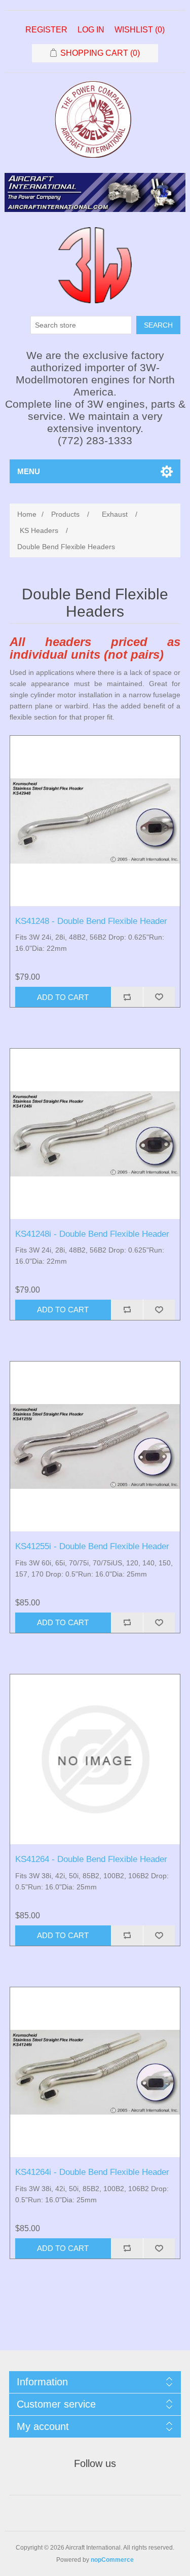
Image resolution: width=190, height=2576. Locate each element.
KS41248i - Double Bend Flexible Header (92, 1234)
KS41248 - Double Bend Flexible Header (91, 921)
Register (46, 30)
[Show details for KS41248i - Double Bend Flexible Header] (95, 1134)
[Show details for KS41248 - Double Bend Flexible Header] (95, 821)
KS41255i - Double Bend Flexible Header (92, 1546)
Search (158, 325)
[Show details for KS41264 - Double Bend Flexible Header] (95, 1760)
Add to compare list (127, 997)
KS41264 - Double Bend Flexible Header (91, 1859)
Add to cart (63, 997)
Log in (91, 30)
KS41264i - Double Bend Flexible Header (92, 2172)
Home (27, 514)
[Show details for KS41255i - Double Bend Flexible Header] (95, 1447)
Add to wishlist (159, 997)
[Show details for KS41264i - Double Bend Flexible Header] (95, 2072)
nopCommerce (112, 2560)
